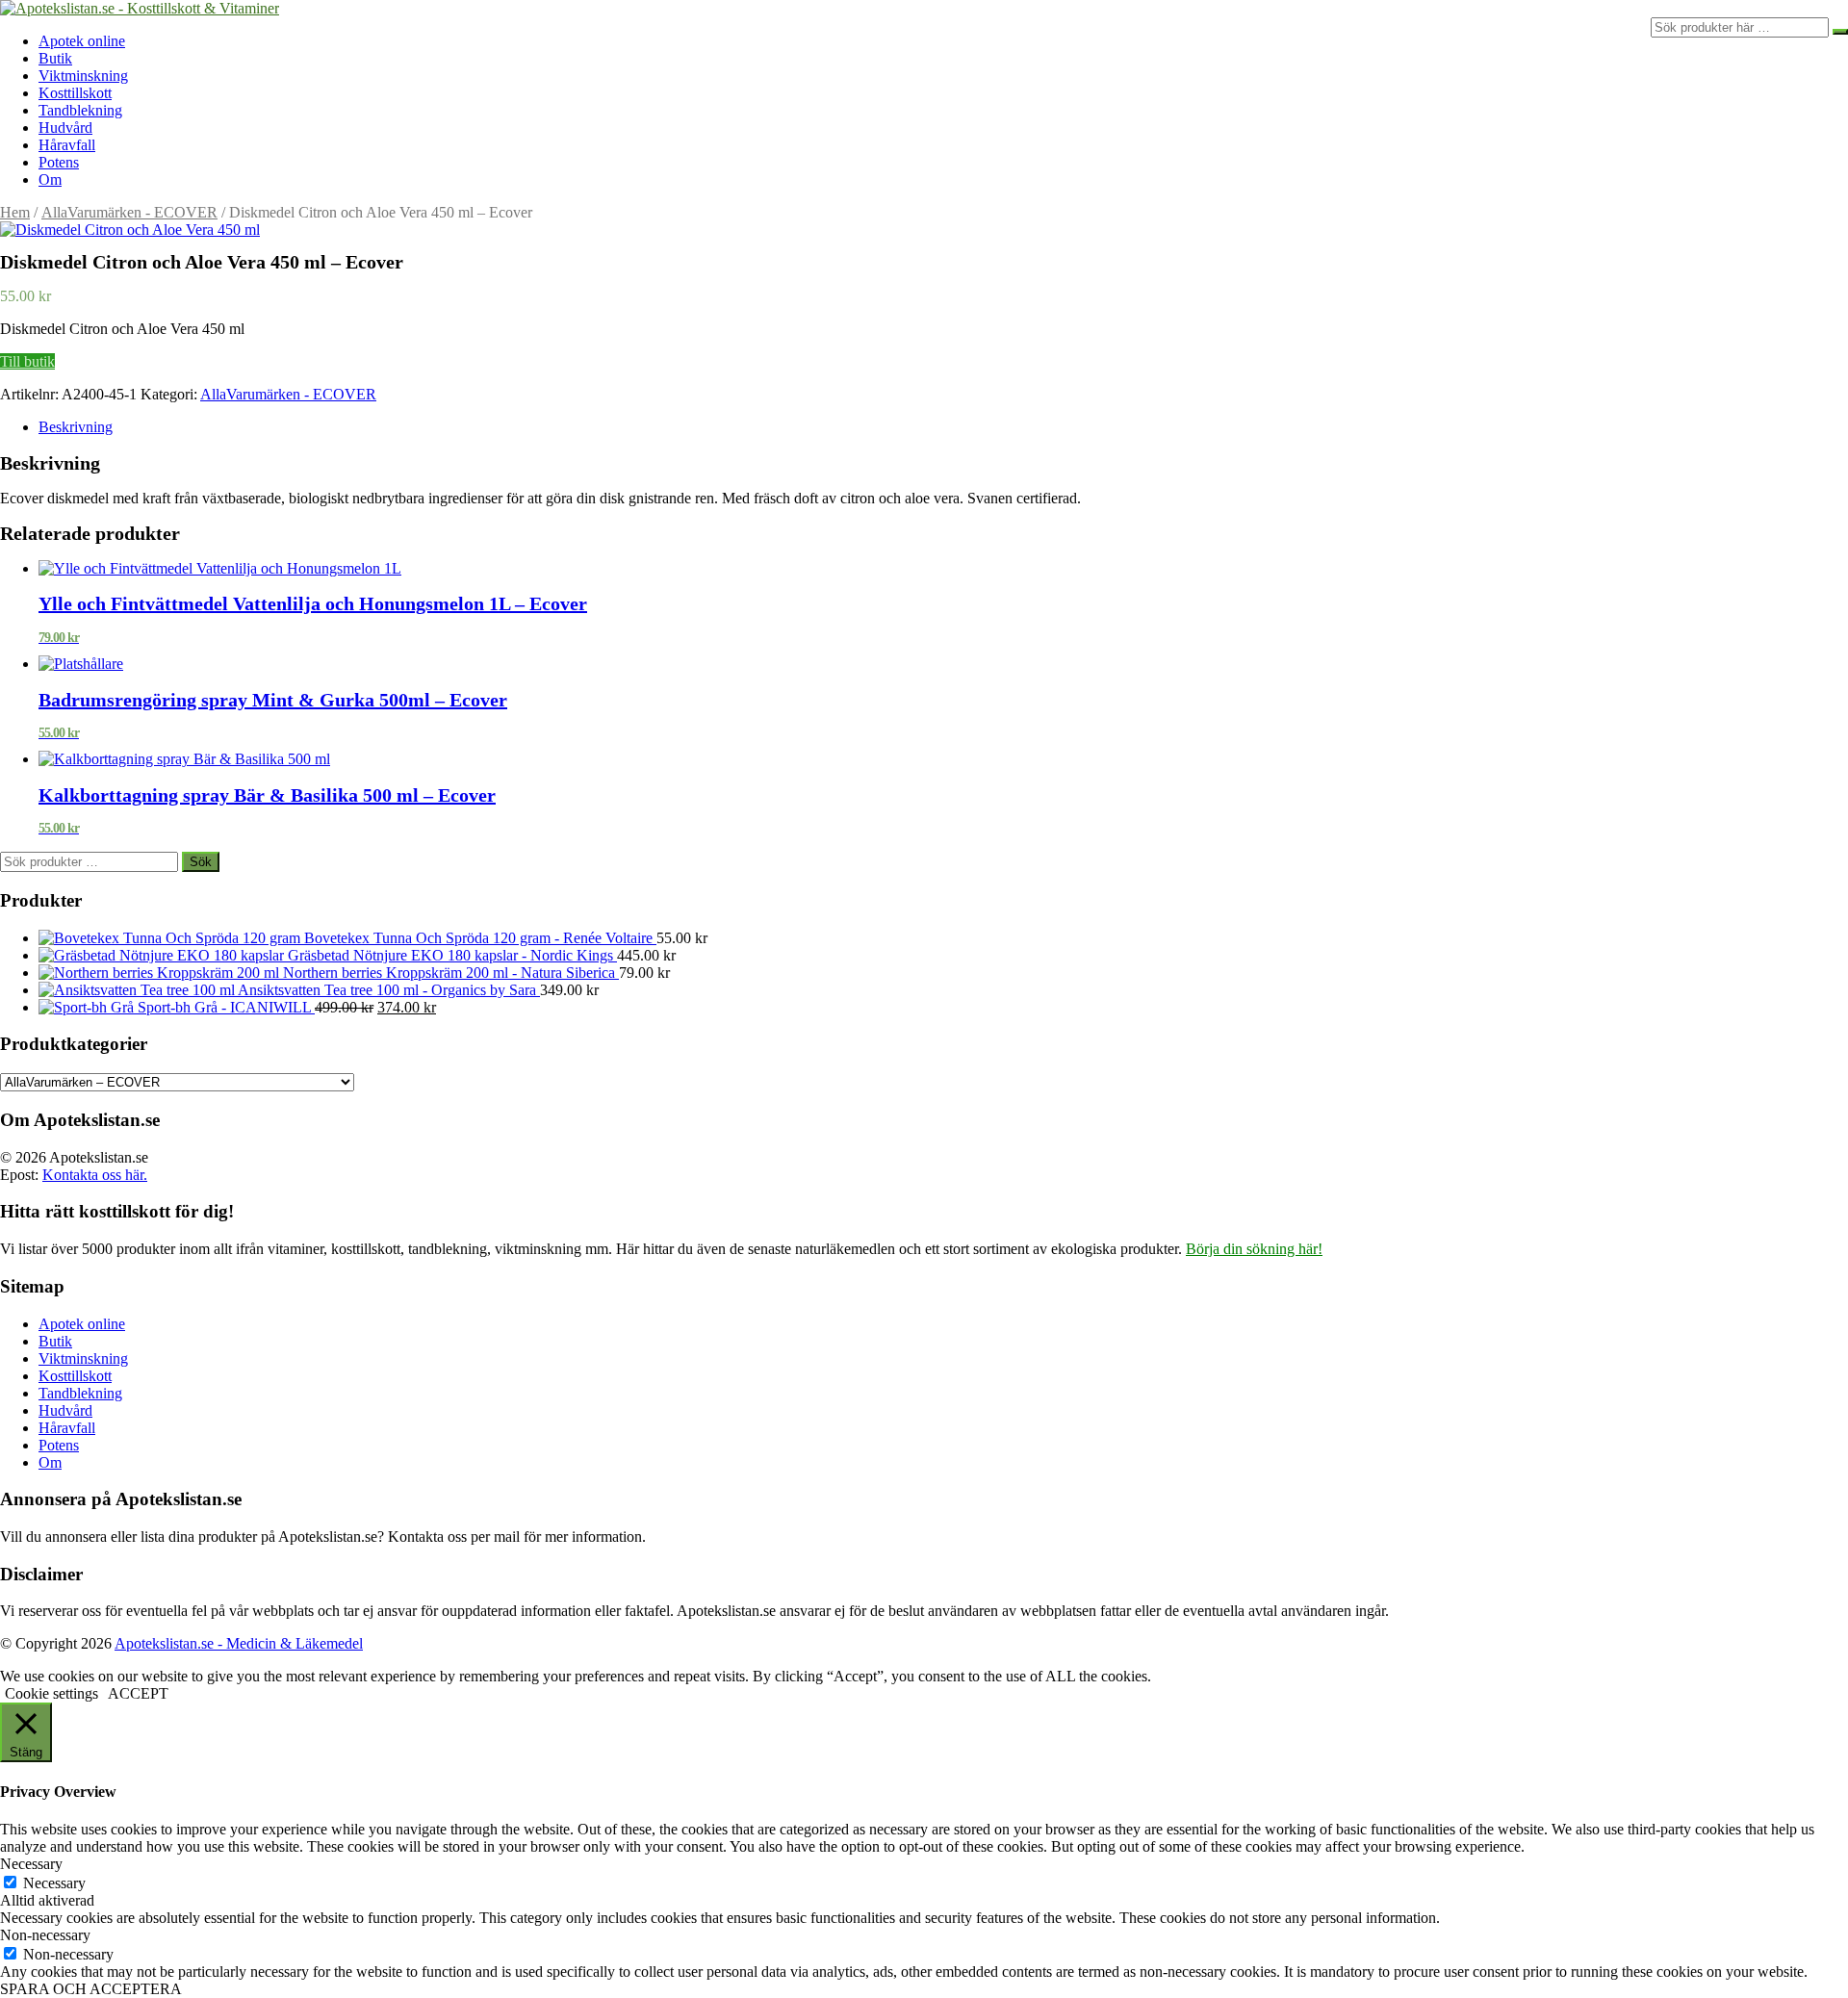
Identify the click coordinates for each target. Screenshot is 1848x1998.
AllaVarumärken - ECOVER (129, 212)
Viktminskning (83, 76)
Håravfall (67, 145)
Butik (55, 58)
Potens (59, 162)
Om (50, 179)
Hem (15, 212)
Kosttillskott (75, 93)
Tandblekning (80, 110)
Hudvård (65, 128)
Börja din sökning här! (1254, 1249)
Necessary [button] (31, 1864)
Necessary (54, 1883)
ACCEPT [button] (138, 1693)
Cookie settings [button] (51, 1693)
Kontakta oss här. (95, 1175)
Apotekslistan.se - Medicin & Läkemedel (239, 1643)
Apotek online (82, 41)
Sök (201, 862)
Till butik (27, 361)
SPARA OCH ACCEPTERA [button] (91, 1989)
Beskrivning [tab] (76, 427)
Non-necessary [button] (45, 1935)
